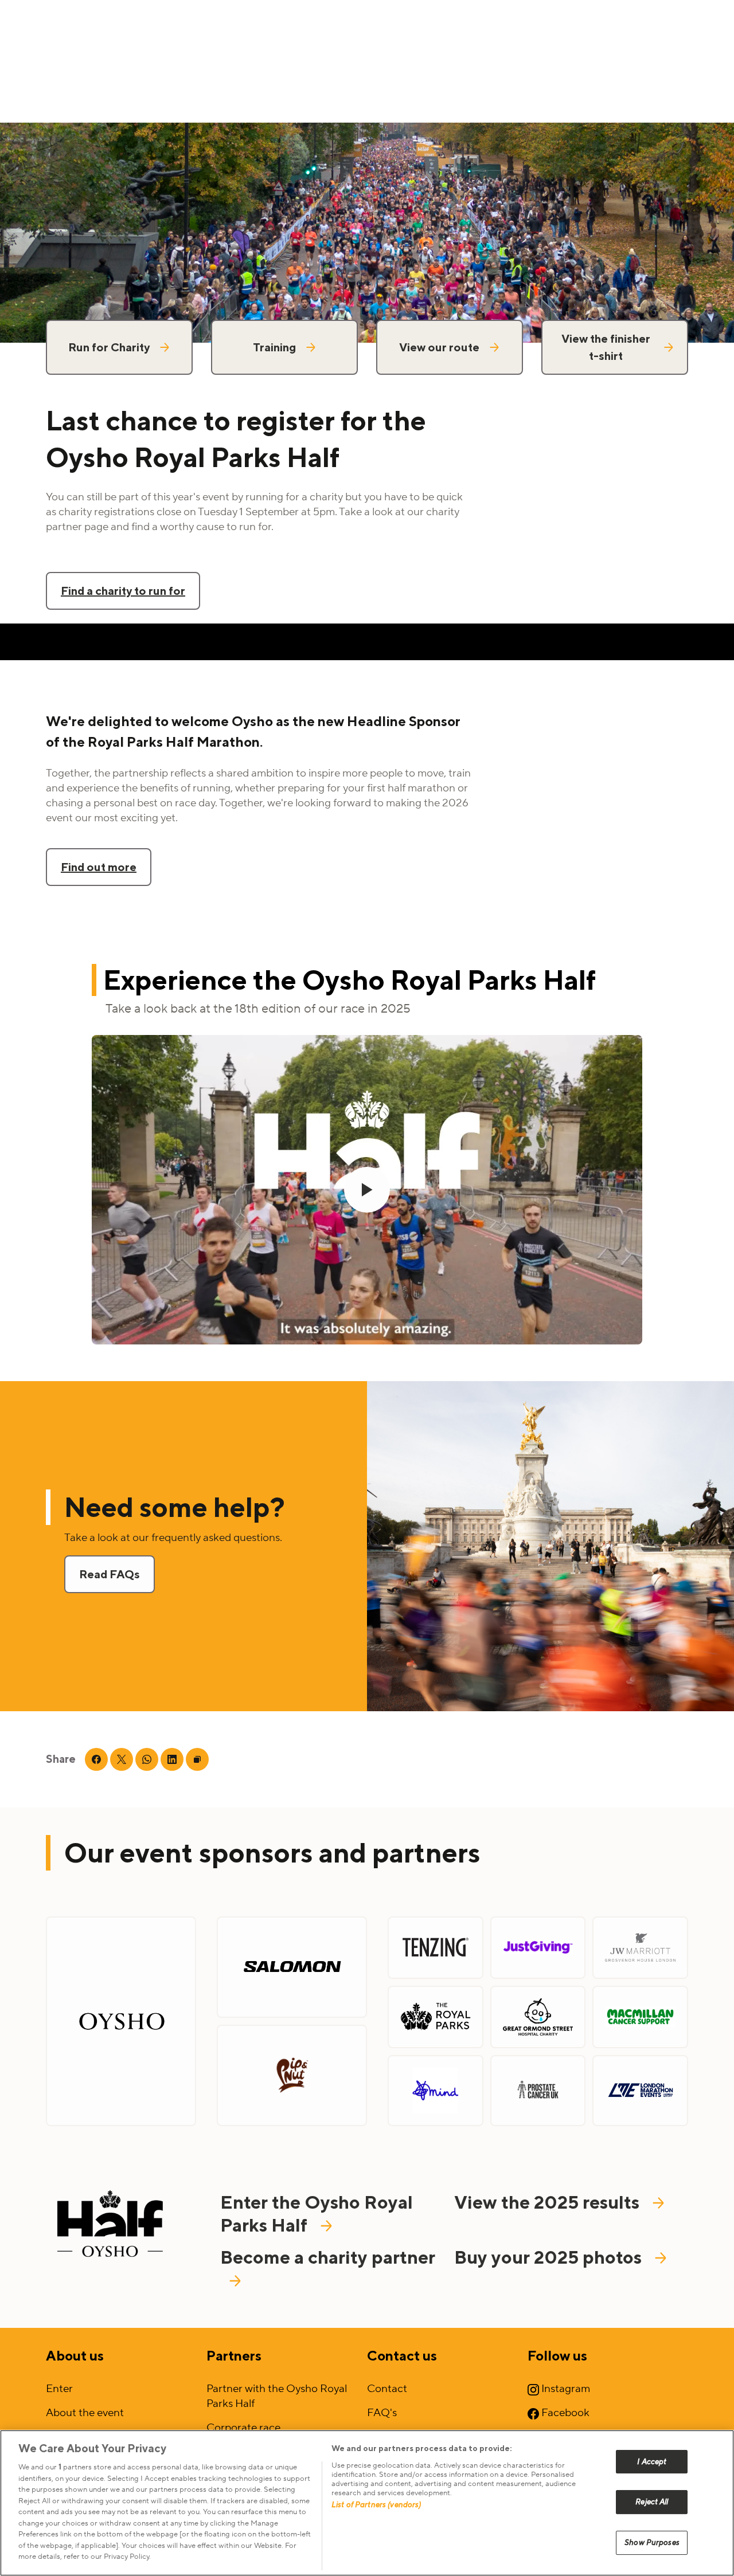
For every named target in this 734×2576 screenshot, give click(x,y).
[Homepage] (110, 2226)
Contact (387, 2389)
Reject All (652, 2502)
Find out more (99, 867)
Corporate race (243, 2428)
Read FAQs (110, 1574)
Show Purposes (652, 2542)
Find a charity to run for (123, 591)
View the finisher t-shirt (606, 347)
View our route (439, 347)
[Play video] (367, 1190)
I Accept (652, 2462)
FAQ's (382, 2413)
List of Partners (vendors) (376, 2505)
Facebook (564, 2413)
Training (274, 347)
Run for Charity (109, 347)
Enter (59, 2389)
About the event (85, 2413)
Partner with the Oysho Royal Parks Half (277, 2396)
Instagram (565, 2389)
